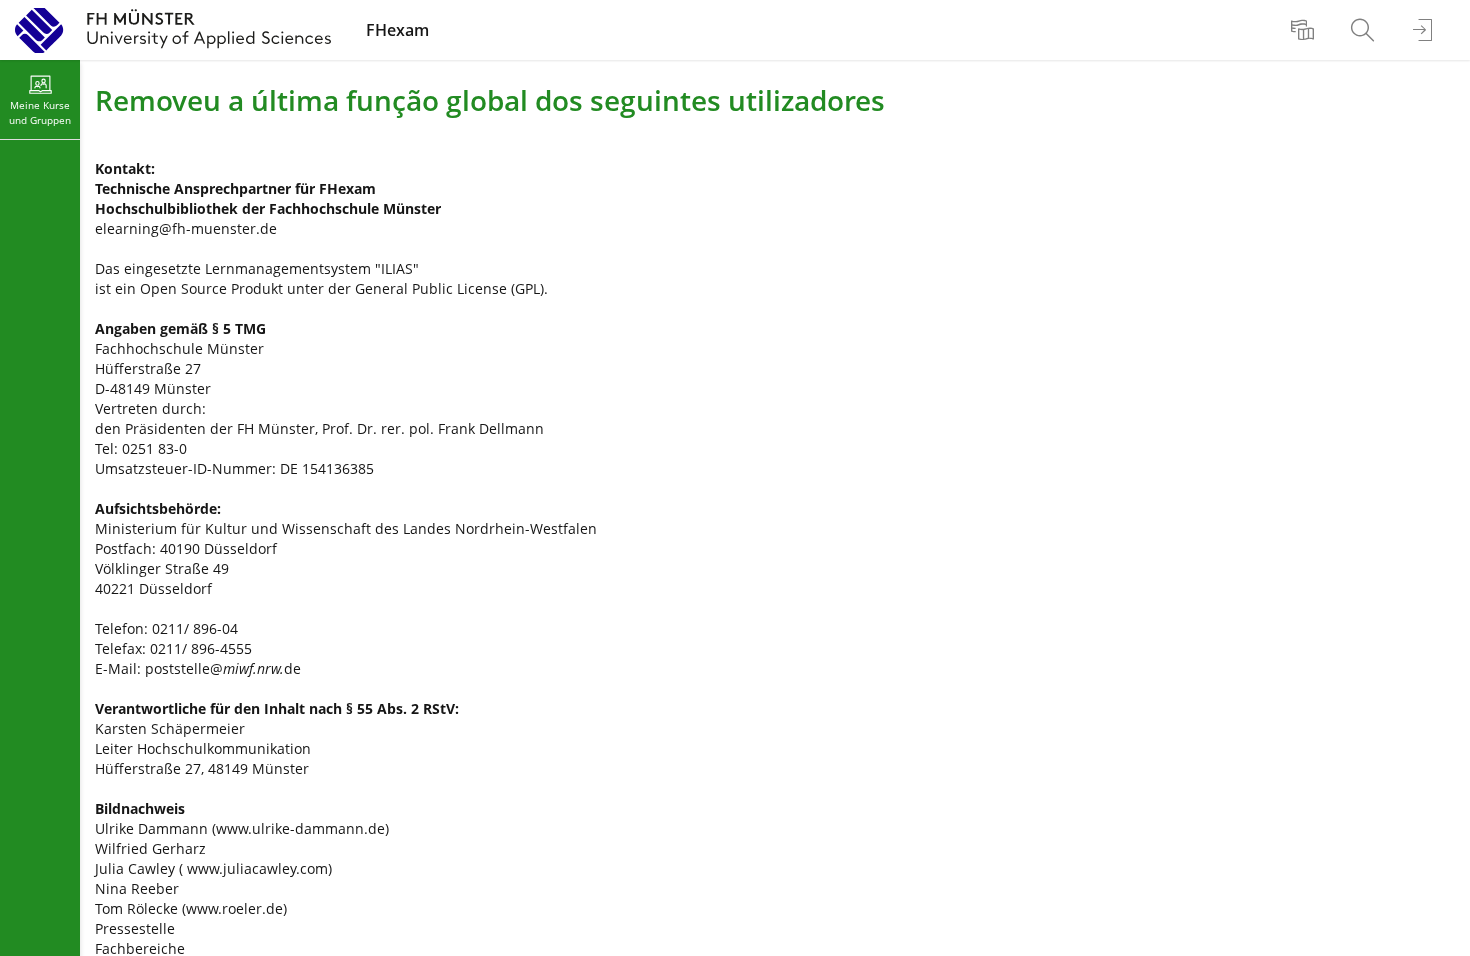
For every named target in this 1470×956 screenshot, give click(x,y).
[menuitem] (1305, 30)
